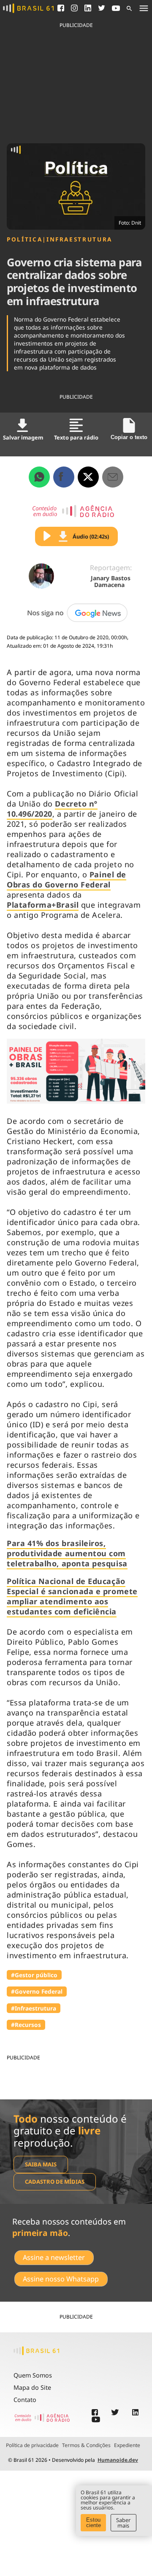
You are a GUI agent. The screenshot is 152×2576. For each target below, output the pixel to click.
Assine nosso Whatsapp (61, 2279)
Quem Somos (33, 2375)
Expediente (127, 2445)
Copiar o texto (129, 437)
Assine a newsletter (54, 2257)
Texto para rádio (76, 437)
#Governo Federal (37, 1991)
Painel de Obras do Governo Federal (66, 879)
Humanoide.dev (118, 2460)
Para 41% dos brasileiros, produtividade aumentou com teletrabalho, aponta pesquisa (67, 1553)
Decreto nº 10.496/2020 (52, 809)
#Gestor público (34, 1975)
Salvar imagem (23, 437)
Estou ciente (94, 2522)
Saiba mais (41, 2164)
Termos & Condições (86, 2445)
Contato (25, 2400)
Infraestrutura (79, 239)
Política (24, 239)
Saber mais (123, 2523)
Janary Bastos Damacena (111, 581)
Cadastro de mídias (55, 2182)
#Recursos (26, 2025)
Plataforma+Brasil (43, 905)
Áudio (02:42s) (91, 536)
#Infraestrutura (34, 2008)
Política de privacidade (32, 2445)
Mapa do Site (32, 2387)
